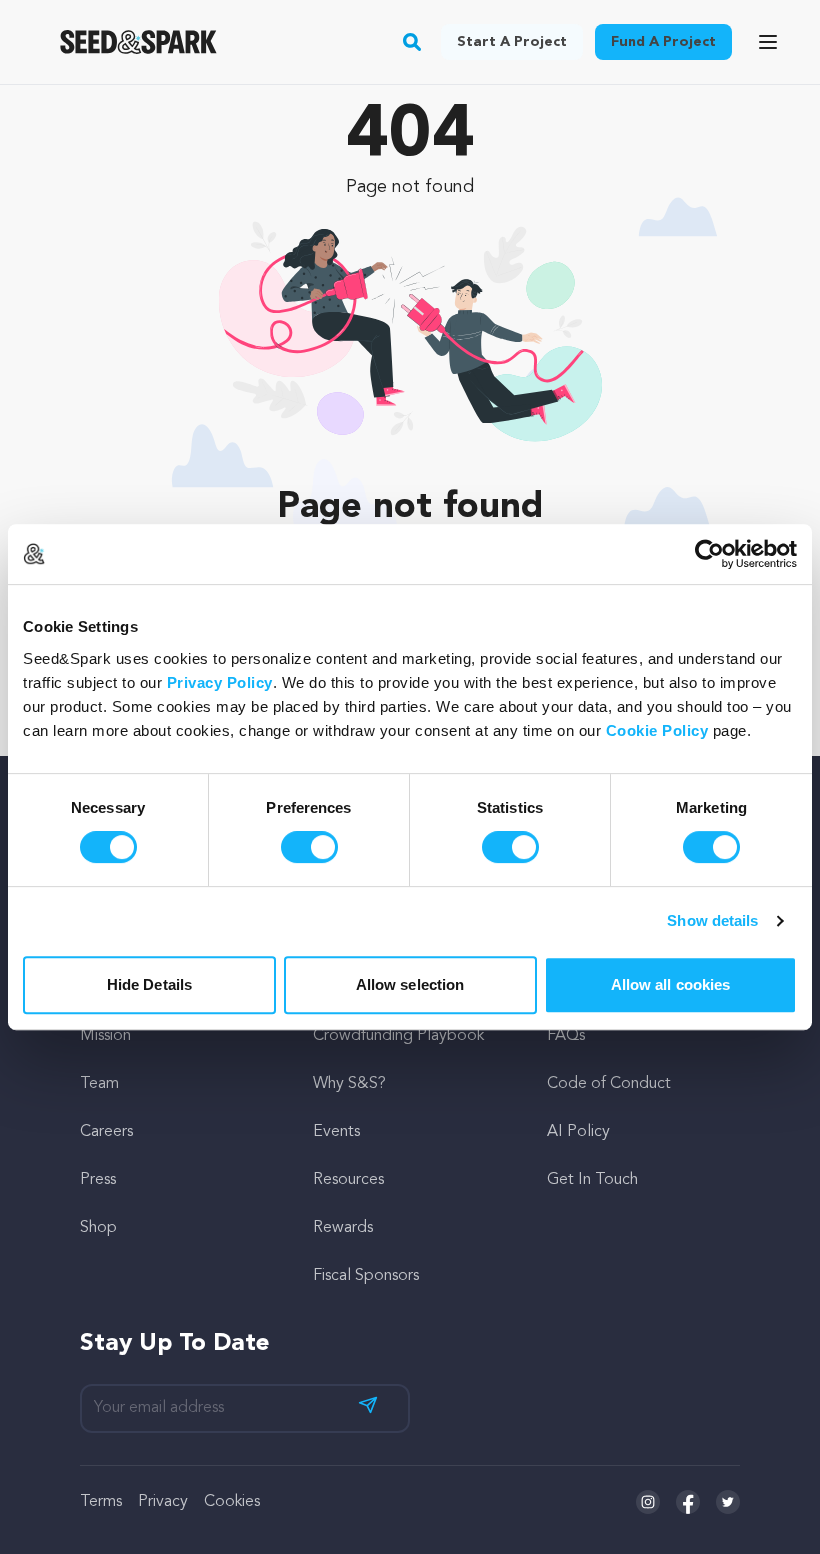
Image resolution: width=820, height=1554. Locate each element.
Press (98, 1180)
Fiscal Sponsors (366, 1276)
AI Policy (578, 1132)
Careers (106, 1132)
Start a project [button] (512, 42)
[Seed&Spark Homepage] (138, 42)
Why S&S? (349, 1084)
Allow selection (410, 984)
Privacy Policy (220, 682)
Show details (712, 920)
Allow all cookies (671, 984)
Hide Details (149, 984)
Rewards (343, 1228)
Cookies (232, 1502)
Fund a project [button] (663, 42)
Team (99, 1084)
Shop (98, 1228)
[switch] (309, 847)
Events (336, 1132)
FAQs (566, 1036)
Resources (348, 1180)
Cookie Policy (657, 730)
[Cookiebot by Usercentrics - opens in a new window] (709, 554)
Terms (101, 1502)
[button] (412, 42)
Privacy (163, 1502)
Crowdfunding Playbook (398, 1036)
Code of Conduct (609, 1084)
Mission (105, 1036)
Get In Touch (592, 1180)
